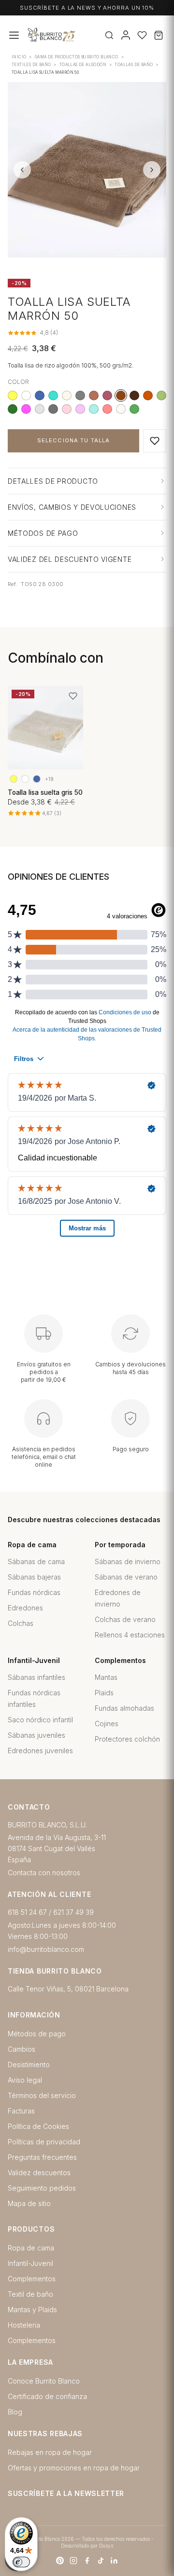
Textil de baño (30, 2294)
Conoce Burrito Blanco (44, 2381)
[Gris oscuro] (53, 409)
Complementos (32, 2279)
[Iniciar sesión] (126, 35)
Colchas (21, 1623)
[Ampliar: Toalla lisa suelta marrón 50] (87, 170)
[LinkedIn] (114, 2561)
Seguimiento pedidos (42, 2188)
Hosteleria (24, 2325)
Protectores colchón (127, 1739)
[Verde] (134, 409)
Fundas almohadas (124, 1708)
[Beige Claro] (67, 395)
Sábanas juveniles (36, 1735)
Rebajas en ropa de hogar (50, 2452)
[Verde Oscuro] (13, 409)
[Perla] (121, 409)
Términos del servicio (42, 2095)
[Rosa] (67, 409)
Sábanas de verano (126, 1577)
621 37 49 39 (73, 1912)
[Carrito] (159, 35)
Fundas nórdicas (34, 1592)
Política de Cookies (38, 2126)
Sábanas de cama (36, 1561)
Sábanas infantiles (36, 1677)
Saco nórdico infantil (40, 1720)
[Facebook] (87, 2561)
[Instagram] (73, 2561)
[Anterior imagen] (22, 170)
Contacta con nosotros (44, 1873)
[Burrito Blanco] (77, 35)
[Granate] (107, 395)
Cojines (107, 1724)
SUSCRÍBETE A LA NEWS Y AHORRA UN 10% (87, 8)
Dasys (106, 2546)
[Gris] (80, 395)
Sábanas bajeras (34, 1577)
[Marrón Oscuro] (134, 395)
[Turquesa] (53, 395)
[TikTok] (101, 2561)
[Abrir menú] (14, 35)
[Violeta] (80, 409)
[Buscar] (109, 35)
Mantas (106, 1677)
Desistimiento (29, 2065)
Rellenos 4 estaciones (130, 1635)
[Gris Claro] (40, 409)
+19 (49, 779)
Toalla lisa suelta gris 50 (45, 792)
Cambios (22, 2049)
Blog (15, 2412)
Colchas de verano (125, 1619)
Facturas (21, 2111)
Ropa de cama (31, 2248)
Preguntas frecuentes (42, 2157)
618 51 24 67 (27, 1912)
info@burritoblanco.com (46, 1949)
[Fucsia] (26, 409)
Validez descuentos (39, 2173)
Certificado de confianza (47, 2396)
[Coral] (107, 409)
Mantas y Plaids (32, 2310)
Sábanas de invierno (128, 1561)
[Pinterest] (60, 2561)
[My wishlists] (142, 35)
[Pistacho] (161, 395)
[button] (155, 441)
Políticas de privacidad (44, 2142)
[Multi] (26, 395)
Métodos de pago (37, 2034)
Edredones (25, 1608)
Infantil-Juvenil (30, 2263)
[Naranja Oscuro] (148, 395)
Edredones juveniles (40, 1751)
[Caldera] (94, 395)
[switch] (21, 2562)
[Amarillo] (13, 395)
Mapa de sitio (29, 2203)
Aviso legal (25, 2080)
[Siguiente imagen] (152, 170)
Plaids (104, 1693)
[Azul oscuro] (40, 395)
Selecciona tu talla (73, 440)
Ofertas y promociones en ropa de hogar (74, 2468)
